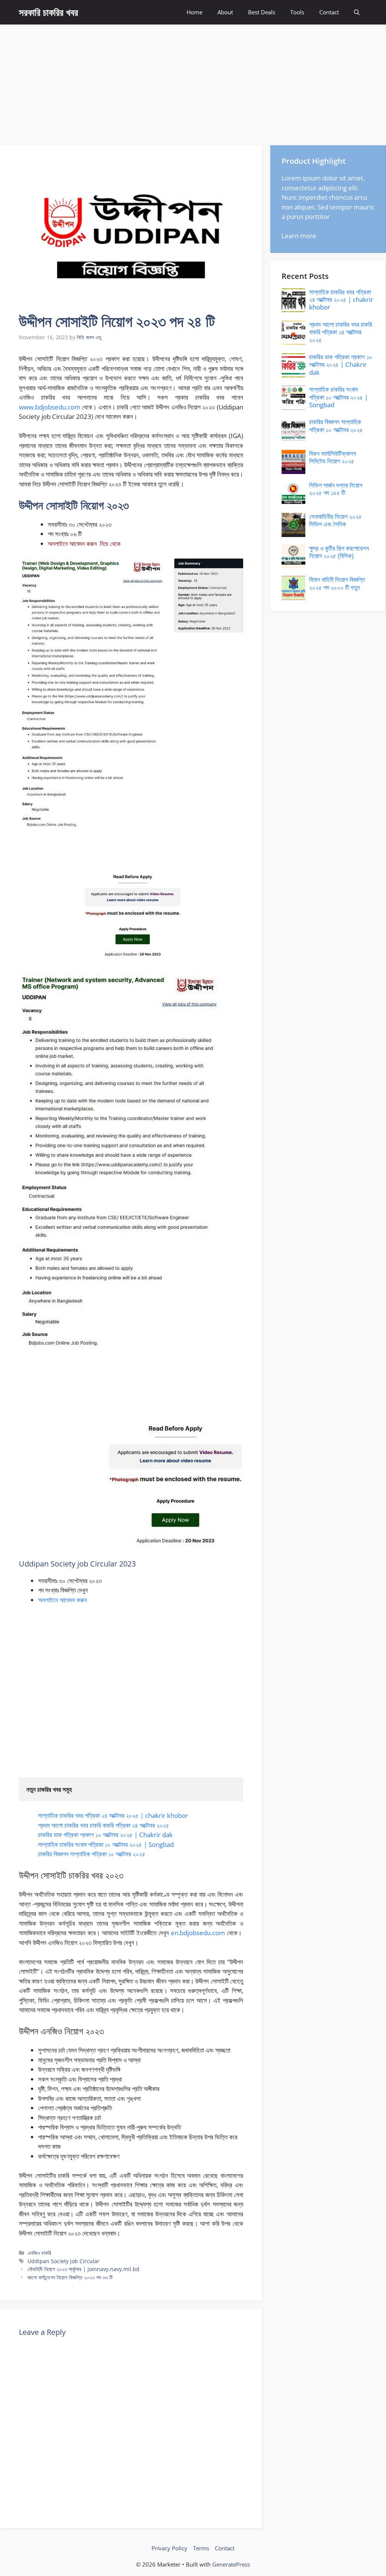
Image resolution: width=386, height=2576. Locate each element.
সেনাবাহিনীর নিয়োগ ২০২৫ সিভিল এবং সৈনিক (335, 520)
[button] (357, 12)
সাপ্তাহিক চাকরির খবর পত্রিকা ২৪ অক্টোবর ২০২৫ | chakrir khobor (113, 1815)
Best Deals (262, 12)
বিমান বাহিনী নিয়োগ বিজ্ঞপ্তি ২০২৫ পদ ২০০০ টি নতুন (337, 583)
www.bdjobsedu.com (50, 407)
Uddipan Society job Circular (64, 2261)
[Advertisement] (193, 81)
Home (195, 12)
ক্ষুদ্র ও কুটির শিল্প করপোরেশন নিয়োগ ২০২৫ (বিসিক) (339, 552)
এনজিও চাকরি (39, 2253)
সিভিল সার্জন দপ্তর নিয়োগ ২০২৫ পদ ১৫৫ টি (336, 489)
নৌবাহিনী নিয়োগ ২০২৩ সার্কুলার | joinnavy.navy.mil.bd (83, 2269)
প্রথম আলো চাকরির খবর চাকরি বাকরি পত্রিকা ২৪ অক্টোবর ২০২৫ (104, 1825)
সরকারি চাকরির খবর (48, 12)
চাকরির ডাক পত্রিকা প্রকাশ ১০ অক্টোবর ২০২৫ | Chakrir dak (105, 1835)
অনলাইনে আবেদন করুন (63, 1600)
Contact (329, 12)
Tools (297, 12)
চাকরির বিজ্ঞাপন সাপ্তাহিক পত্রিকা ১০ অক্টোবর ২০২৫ (92, 1854)
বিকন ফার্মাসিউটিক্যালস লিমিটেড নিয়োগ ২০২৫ (333, 457)
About (225, 12)
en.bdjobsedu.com (198, 1933)
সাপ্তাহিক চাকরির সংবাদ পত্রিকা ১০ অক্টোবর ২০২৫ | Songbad (106, 1844)
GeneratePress (231, 2564)
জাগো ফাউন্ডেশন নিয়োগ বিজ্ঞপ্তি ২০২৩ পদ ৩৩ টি (70, 2277)
